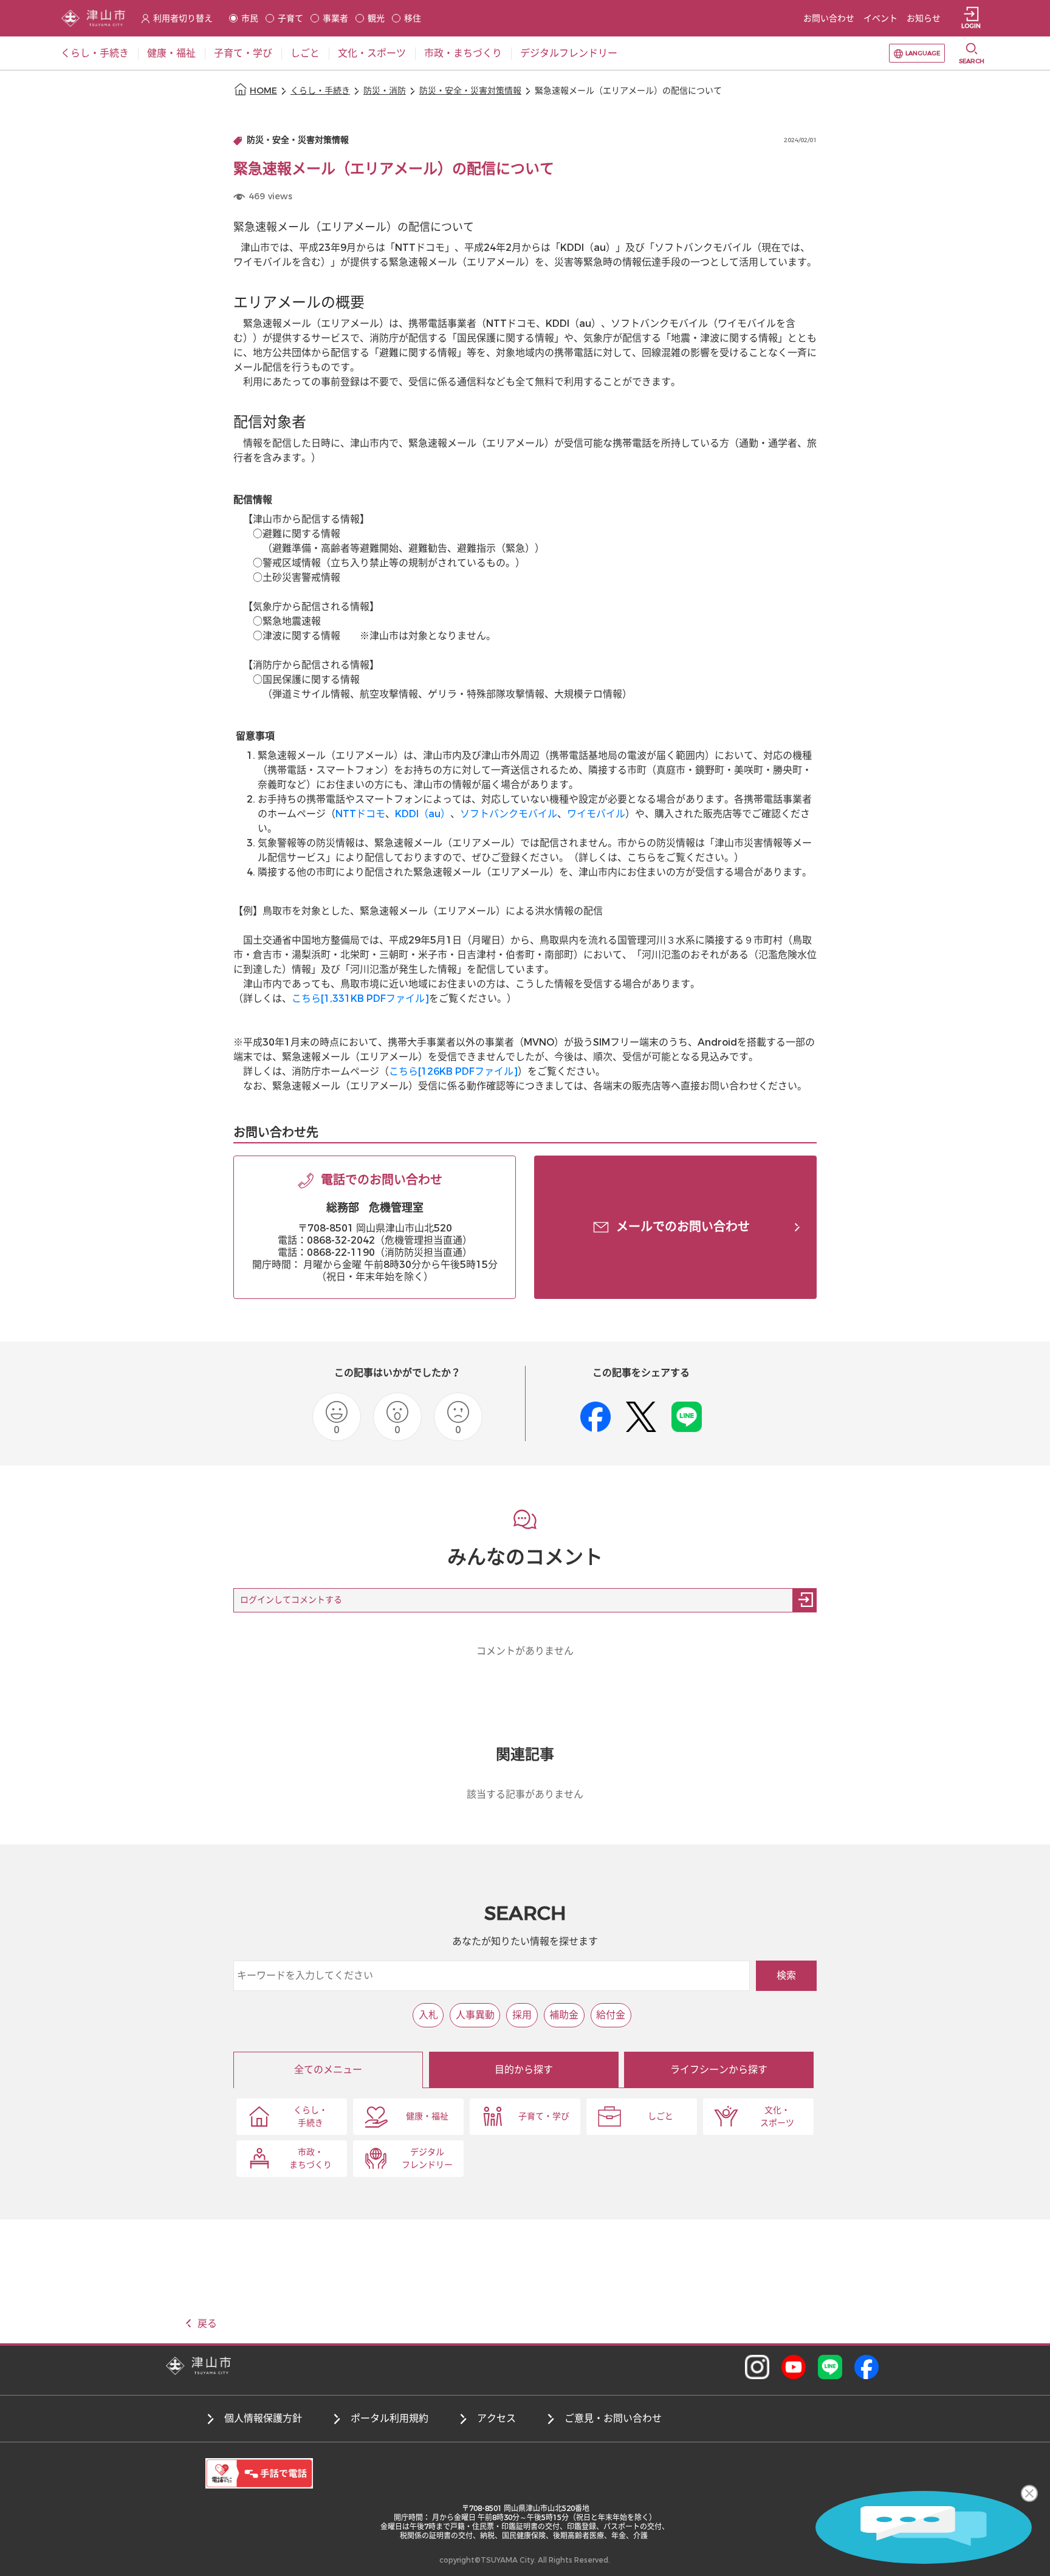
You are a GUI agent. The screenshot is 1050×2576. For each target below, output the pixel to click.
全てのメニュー (328, 2070)
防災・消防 (385, 91)
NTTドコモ (360, 814)
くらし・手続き (320, 91)
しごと (661, 2116)
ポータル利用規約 (389, 2418)
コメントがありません (525, 1651)
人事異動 (475, 2015)
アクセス (496, 2418)
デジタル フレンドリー (427, 2159)
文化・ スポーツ (777, 2117)
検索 (786, 1975)
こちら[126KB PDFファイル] (453, 1071)
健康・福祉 (427, 2116)
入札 (428, 2015)
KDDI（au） (423, 814)
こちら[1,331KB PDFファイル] (360, 999)
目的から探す (524, 2070)
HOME (263, 91)
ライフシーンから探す (719, 2070)
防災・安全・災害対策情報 (470, 91)
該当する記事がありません (525, 1794)
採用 (522, 2015)
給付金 (611, 2015)
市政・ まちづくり (311, 2159)
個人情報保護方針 (263, 2418)
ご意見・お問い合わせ (613, 2418)
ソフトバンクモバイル (509, 814)
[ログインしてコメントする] (805, 1600)
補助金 (564, 2015)
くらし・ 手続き (311, 2117)
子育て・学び (544, 2116)
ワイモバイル (596, 814)
